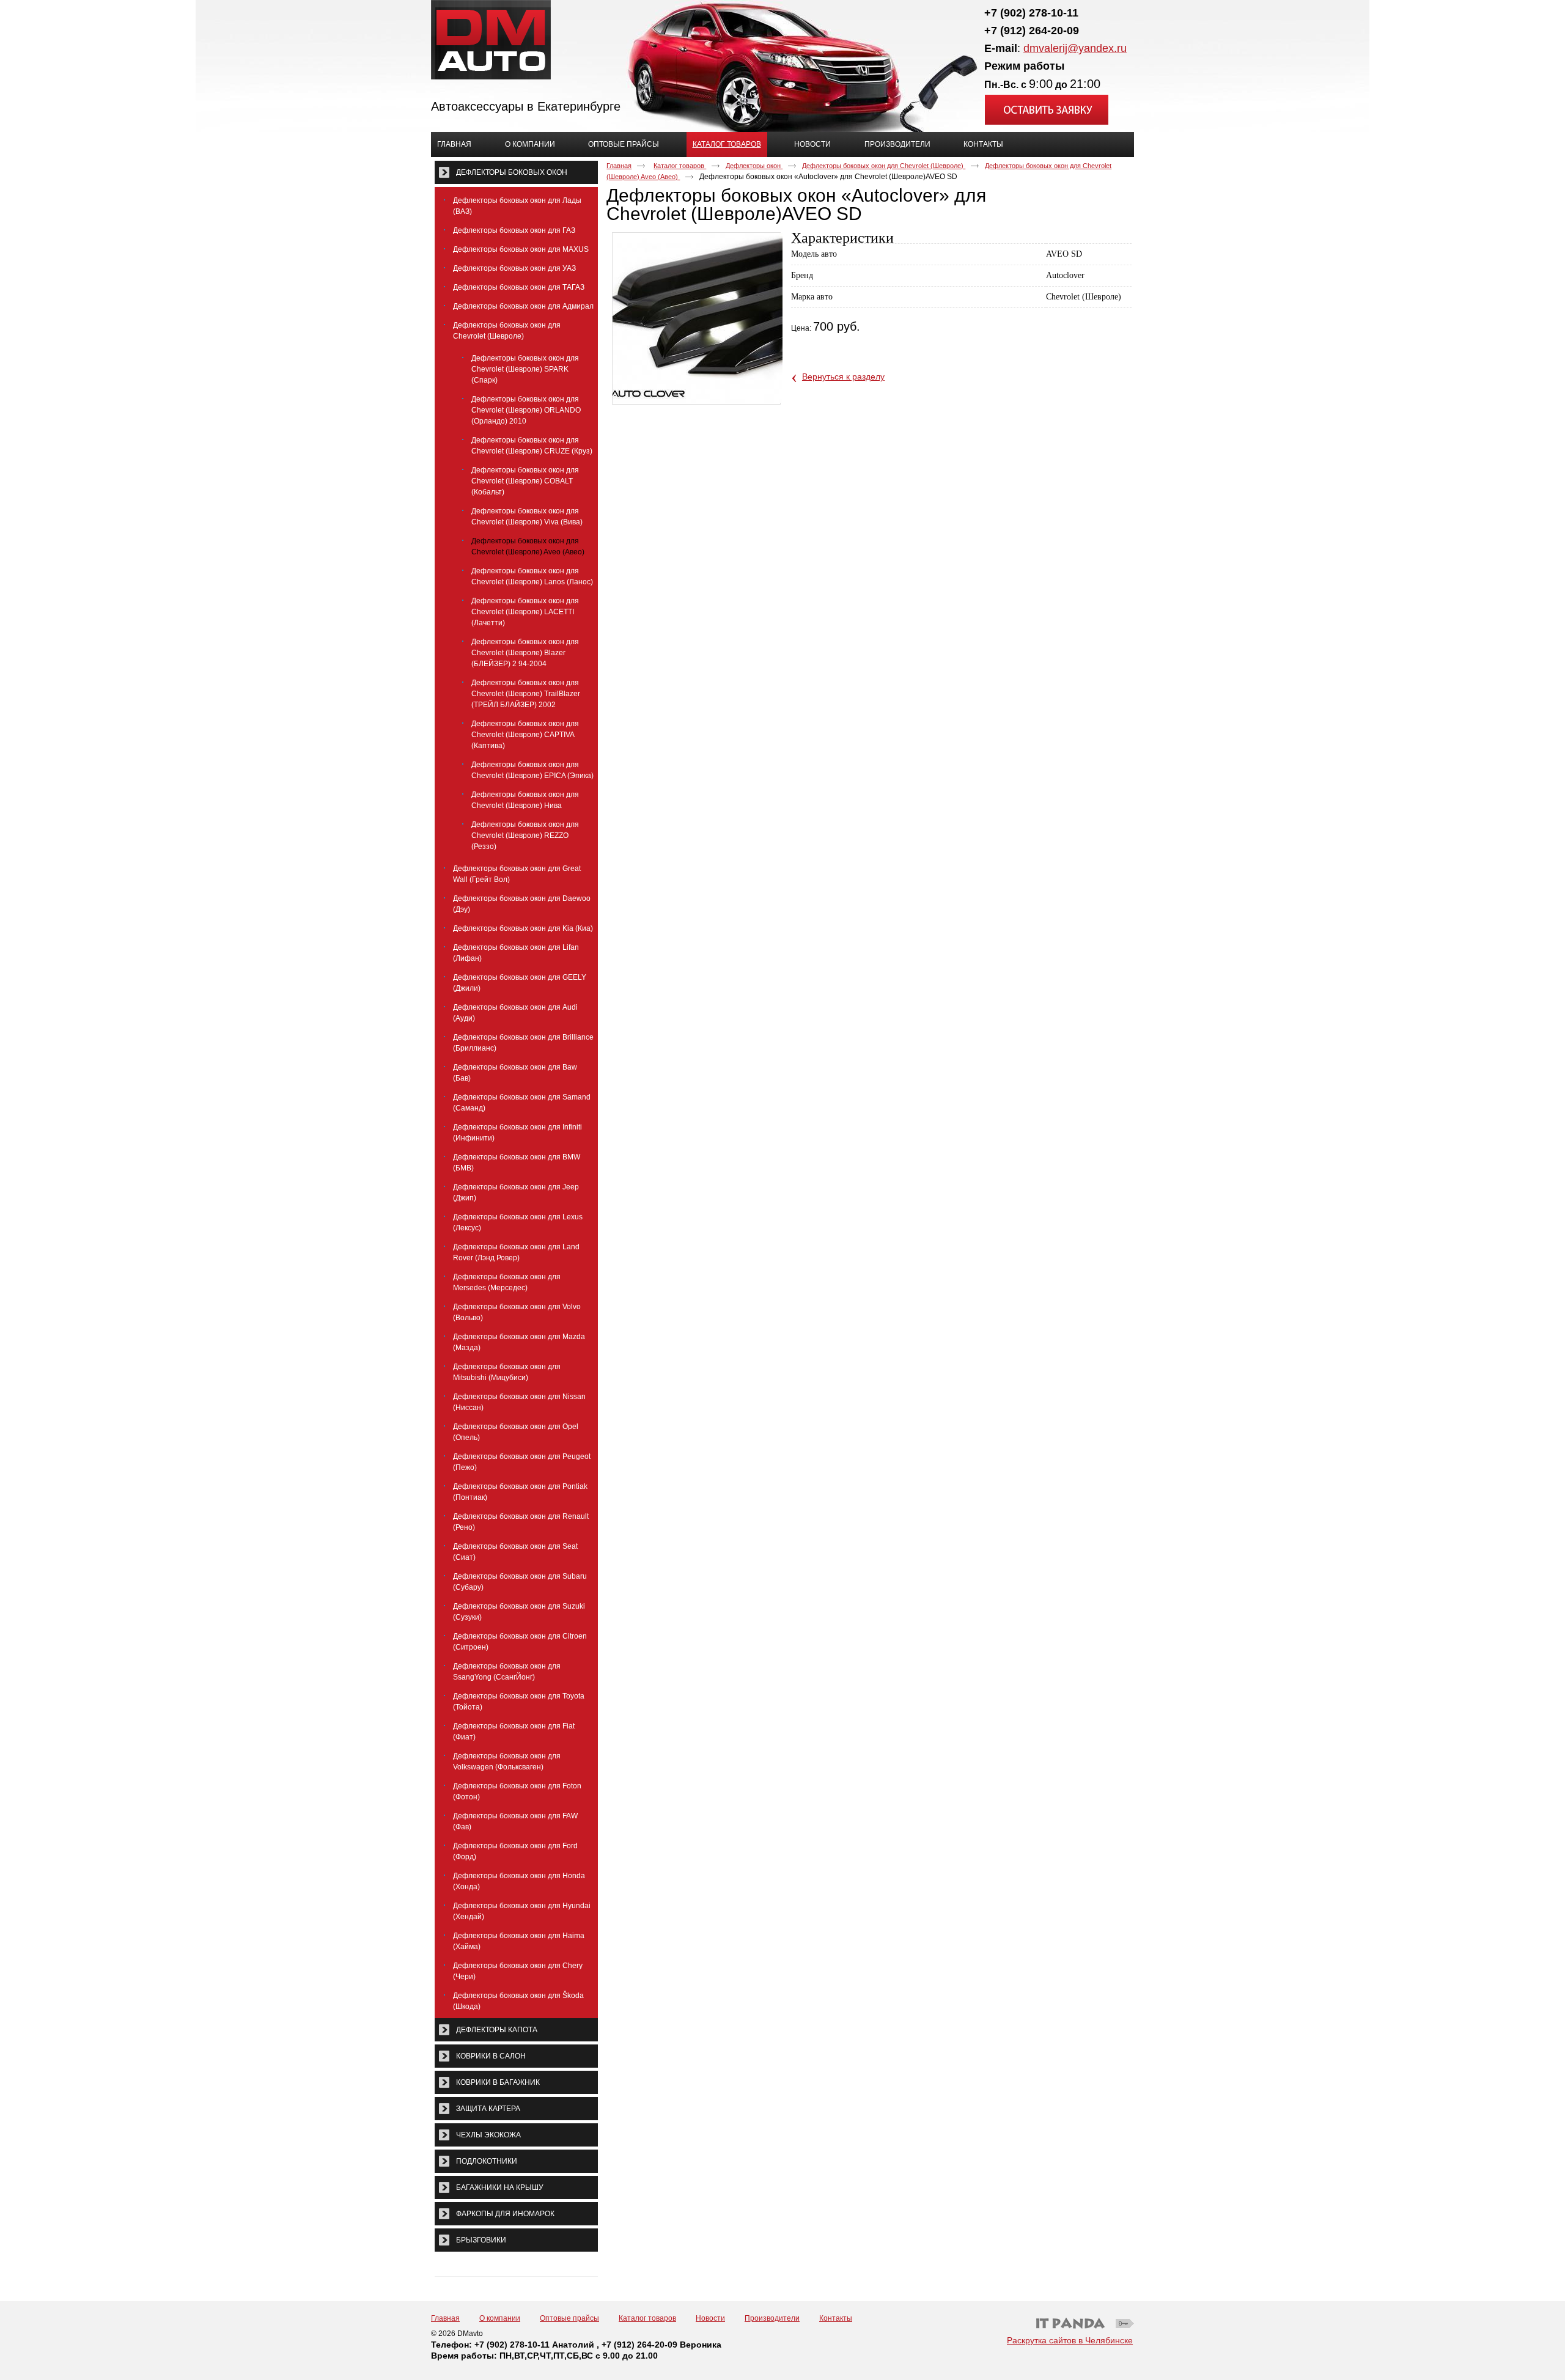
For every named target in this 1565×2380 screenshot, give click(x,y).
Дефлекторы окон (754, 166)
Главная (619, 166)
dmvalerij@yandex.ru (1075, 48)
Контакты (836, 2318)
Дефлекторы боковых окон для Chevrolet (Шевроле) (884, 166)
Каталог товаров (727, 144)
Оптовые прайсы (569, 2318)
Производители (772, 2318)
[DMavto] (782, 40)
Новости (710, 2318)
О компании (500, 2318)
